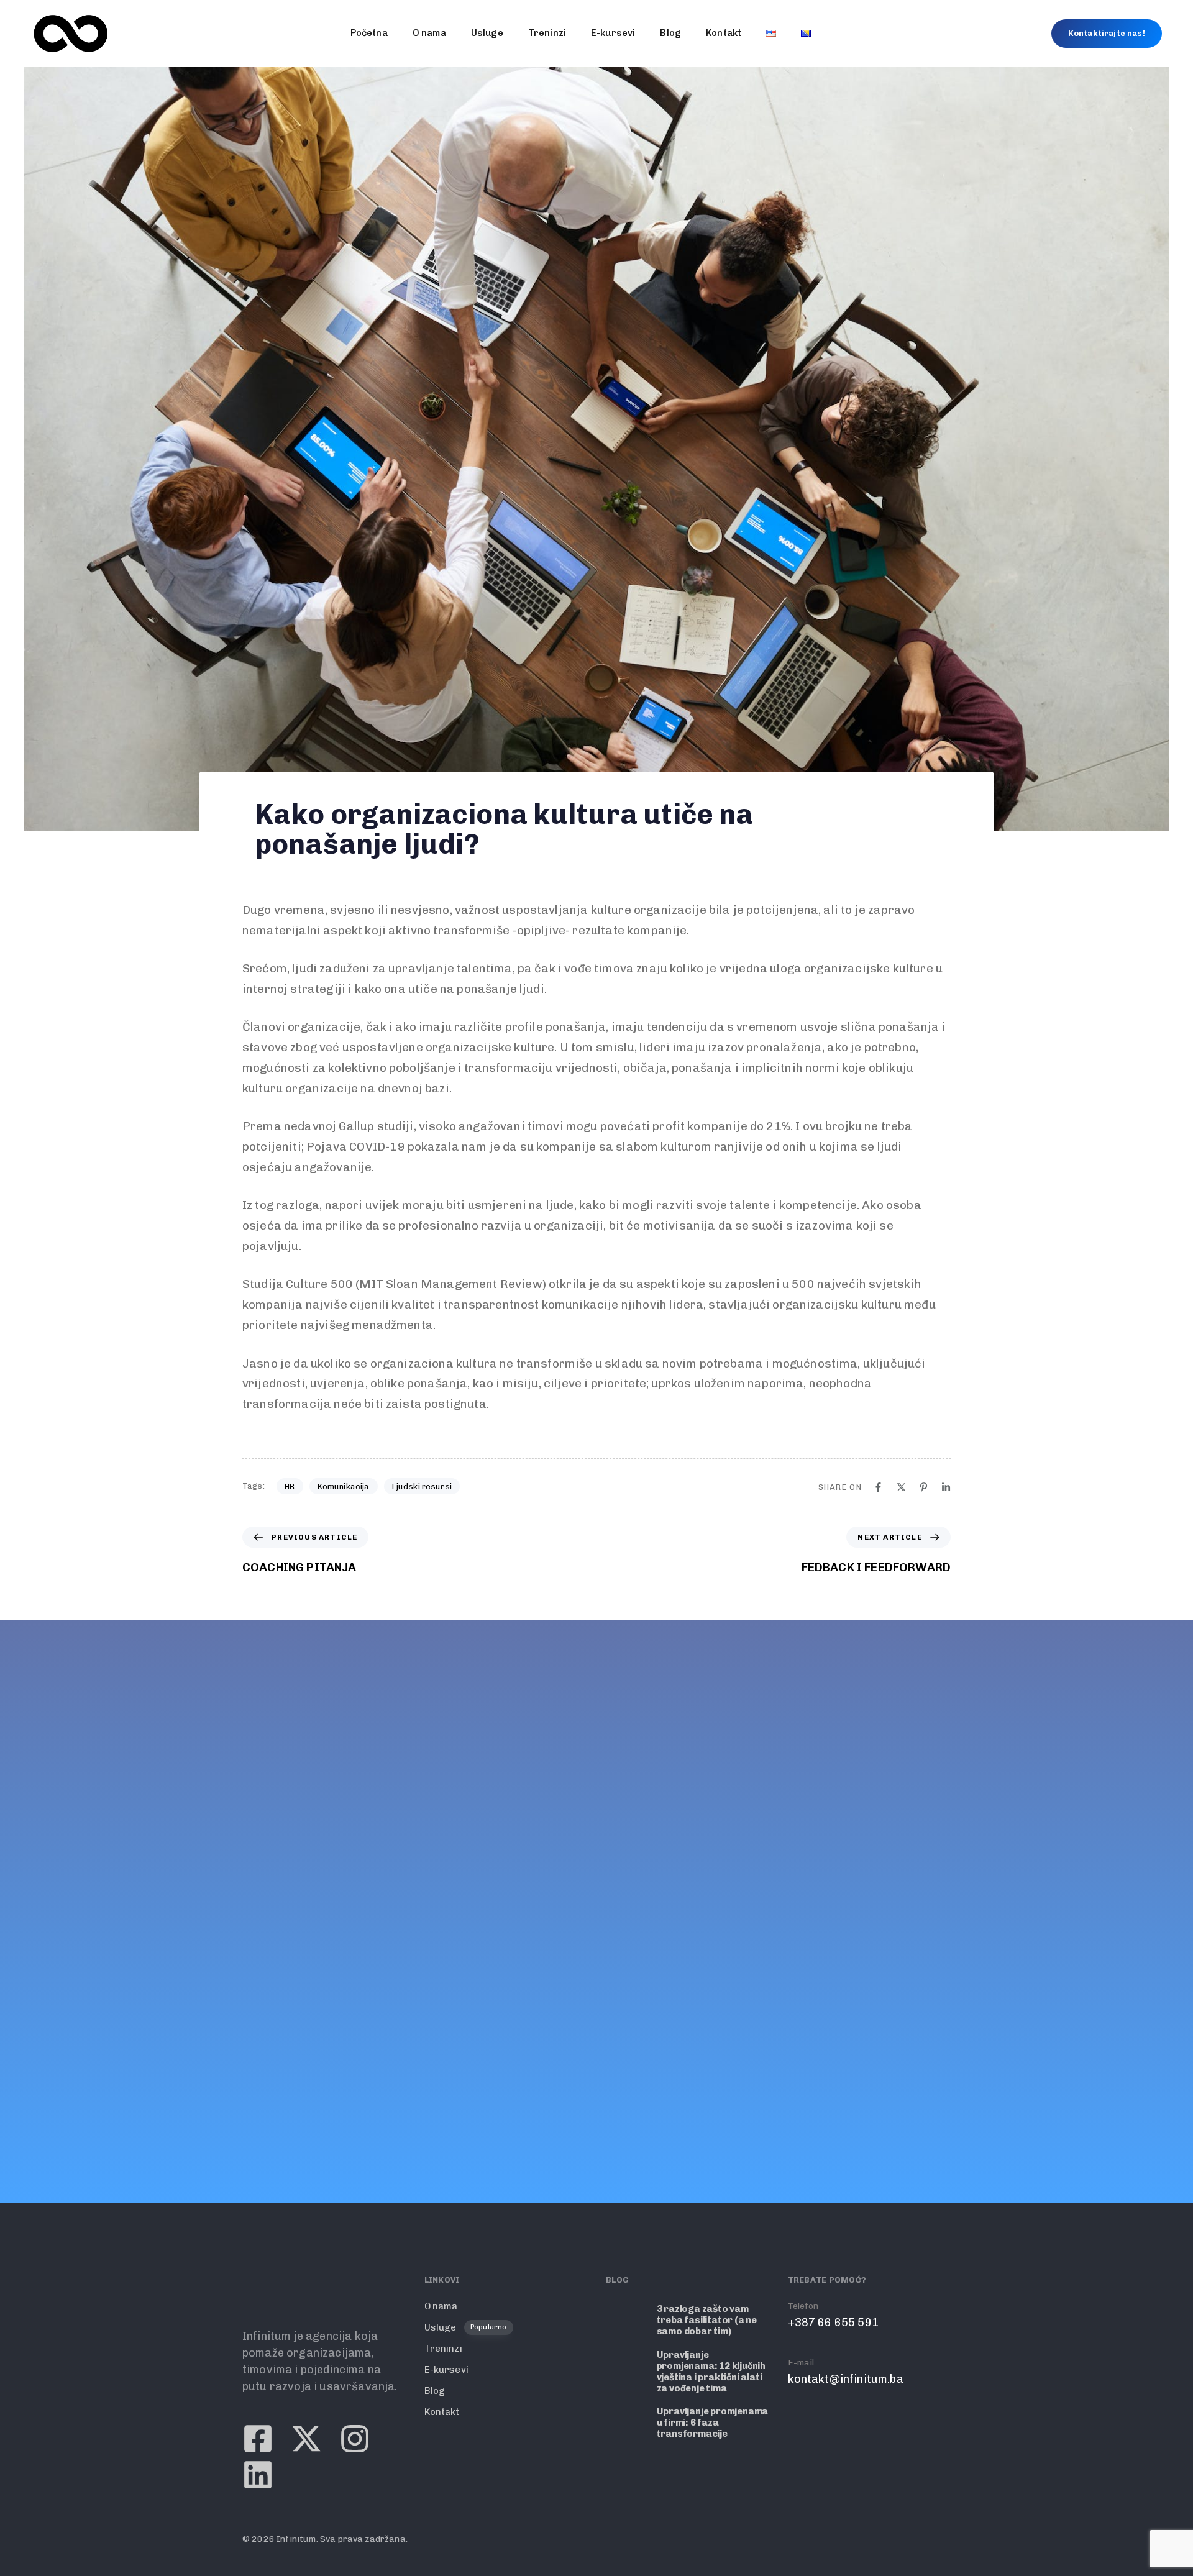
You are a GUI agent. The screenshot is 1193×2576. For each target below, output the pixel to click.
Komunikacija (344, 1487)
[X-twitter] (306, 2045)
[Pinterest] (924, 1487)
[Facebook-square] (258, 2045)
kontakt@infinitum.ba (300, 1998)
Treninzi (547, 33)
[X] (901, 1487)
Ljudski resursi (422, 1487)
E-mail (256, 1982)
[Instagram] (355, 2045)
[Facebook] (878, 1487)
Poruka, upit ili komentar (716, 1851)
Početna (369, 33)
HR (290, 1487)
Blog (670, 33)
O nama (429, 33)
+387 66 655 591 (288, 1942)
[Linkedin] (946, 1487)
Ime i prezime (685, 1724)
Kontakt (724, 33)
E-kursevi (613, 33)
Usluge (487, 33)
